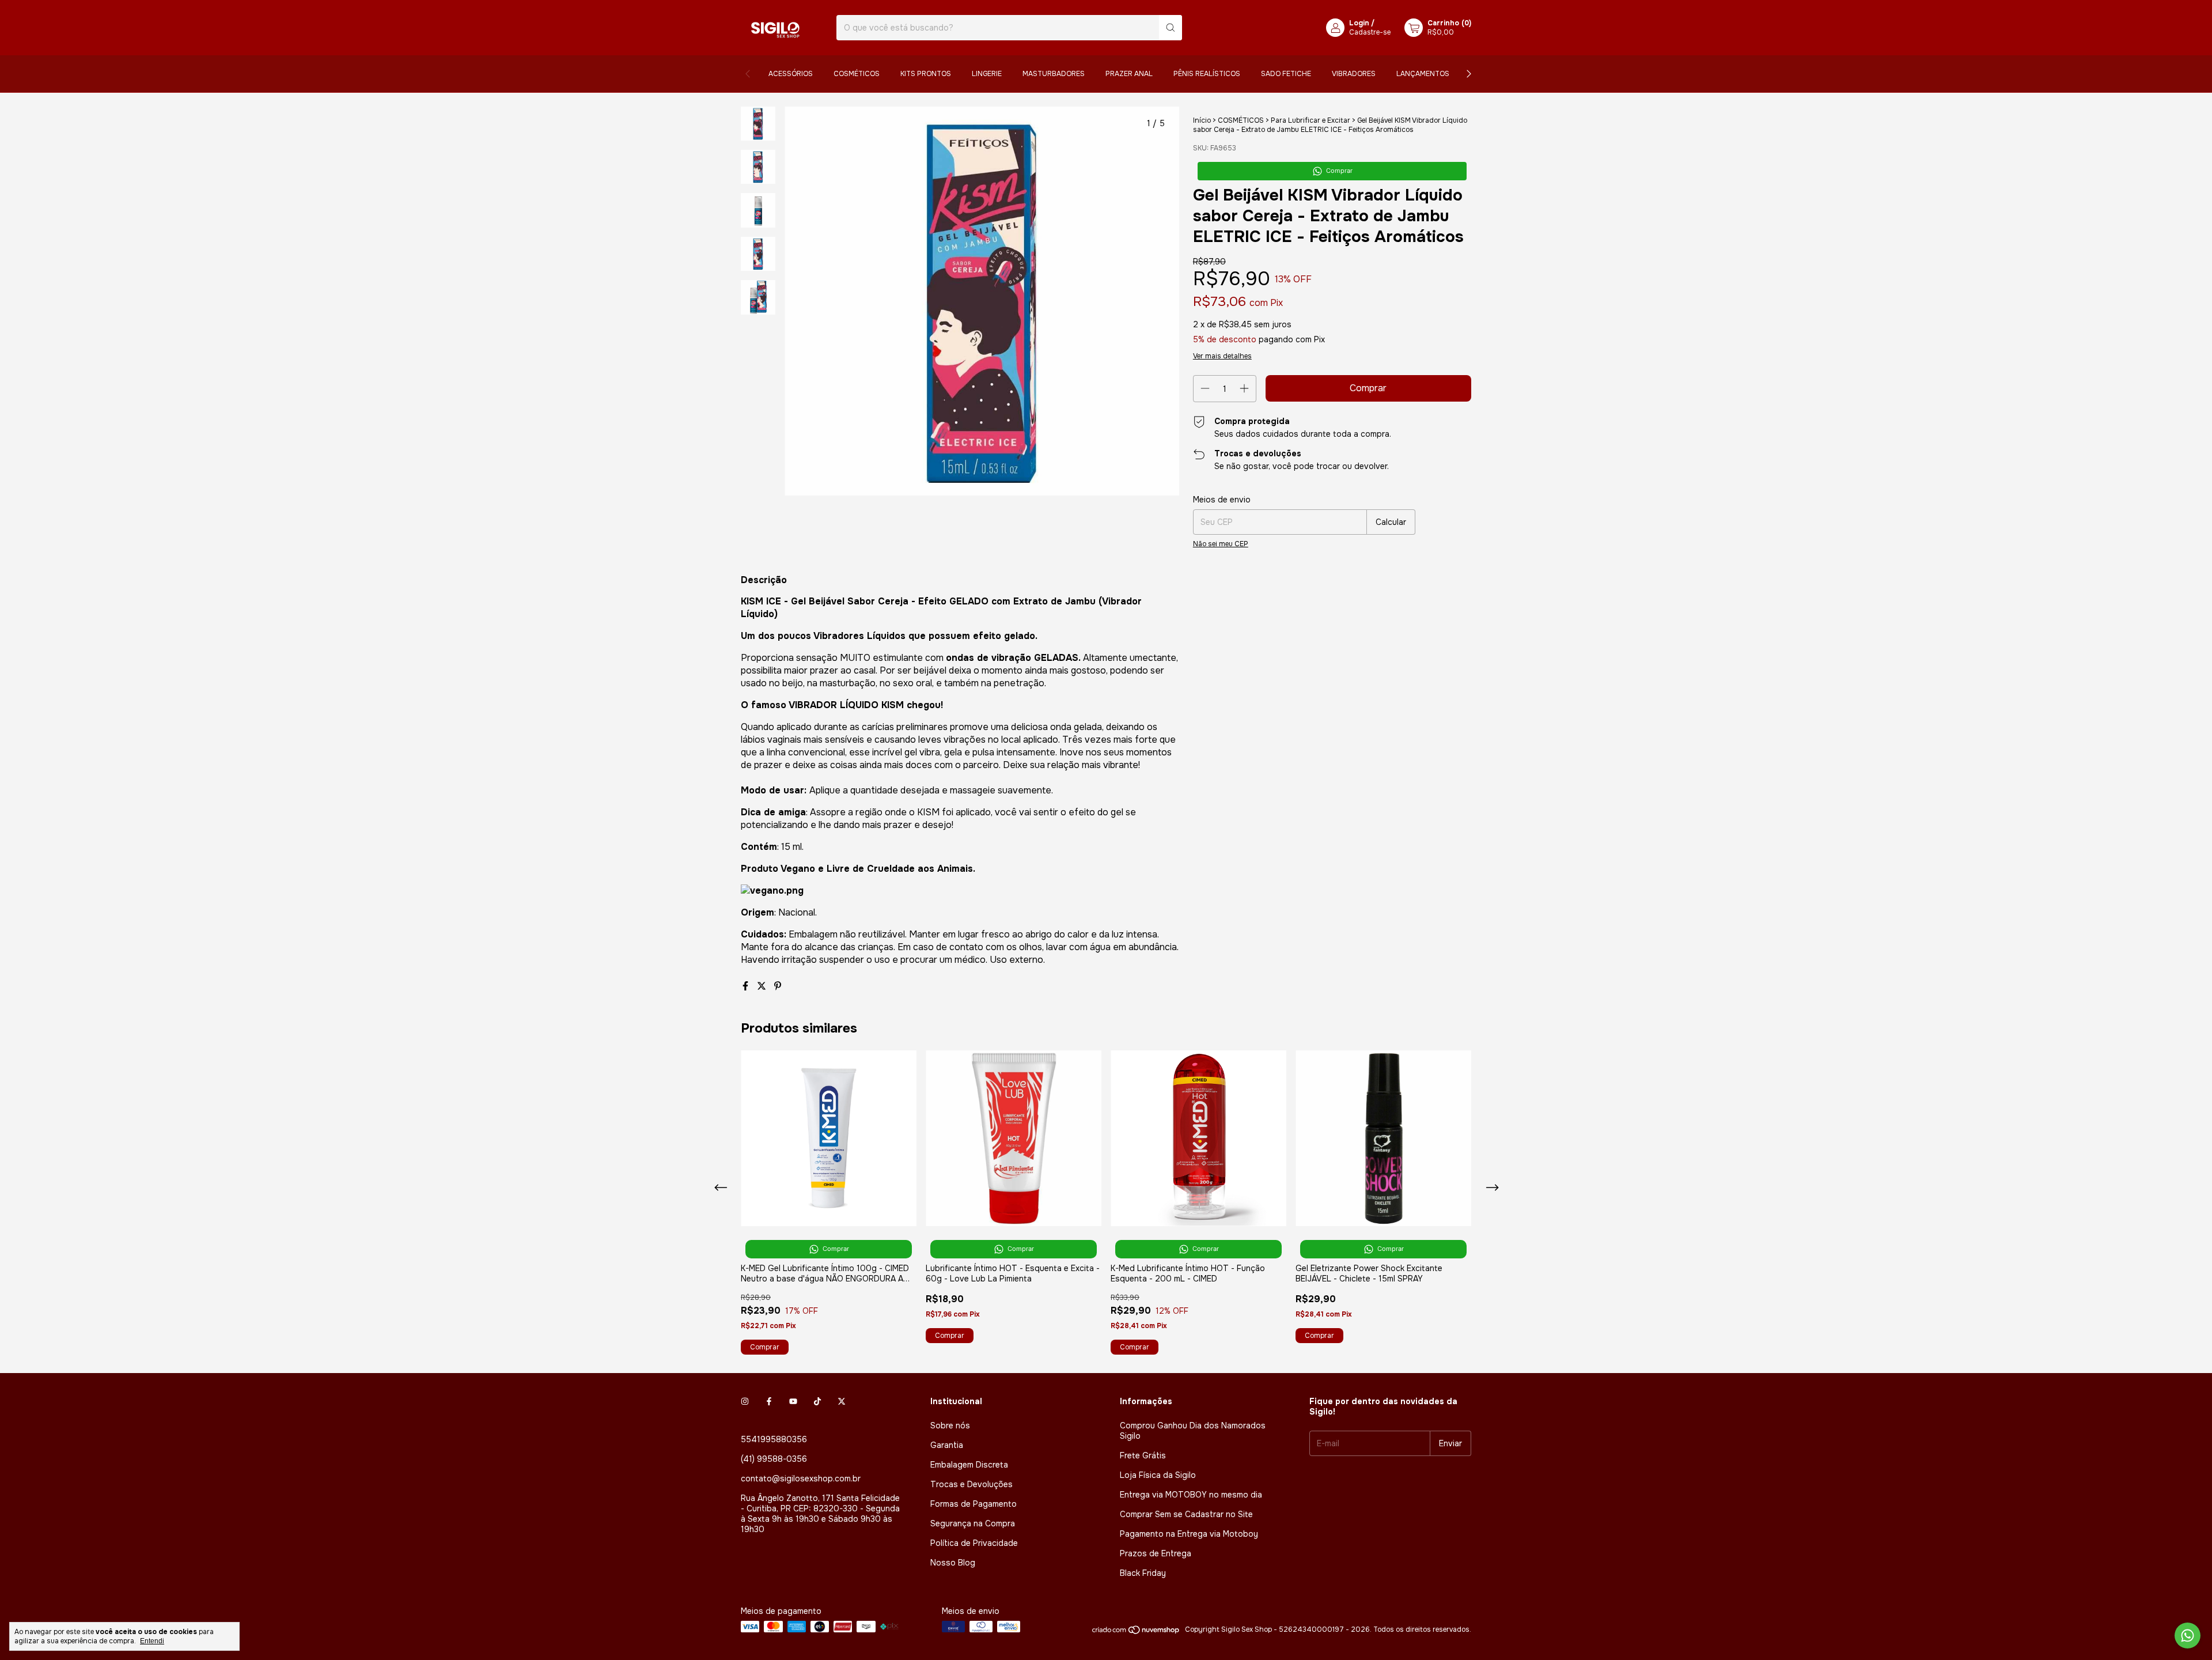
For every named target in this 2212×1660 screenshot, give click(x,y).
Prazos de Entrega (1156, 1553)
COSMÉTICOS (857, 74)
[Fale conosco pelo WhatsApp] (2188, 1636)
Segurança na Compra (973, 1523)
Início (1202, 120)
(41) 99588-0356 (774, 1459)
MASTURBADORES (1054, 74)
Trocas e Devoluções (971, 1484)
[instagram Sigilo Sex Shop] (745, 1401)
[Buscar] (1171, 28)
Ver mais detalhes (1222, 356)
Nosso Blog (953, 1563)
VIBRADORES (1354, 74)
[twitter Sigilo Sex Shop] (842, 1401)
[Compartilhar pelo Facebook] (747, 986)
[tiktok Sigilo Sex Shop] (817, 1401)
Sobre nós (950, 1425)
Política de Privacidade (974, 1543)
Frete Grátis (1143, 1455)
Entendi (152, 1641)
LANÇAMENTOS (1423, 74)
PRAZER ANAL (1129, 74)
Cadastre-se (1370, 32)
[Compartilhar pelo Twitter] (763, 986)
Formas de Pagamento (974, 1504)
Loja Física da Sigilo (1158, 1475)
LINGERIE (987, 74)
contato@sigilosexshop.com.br (801, 1479)
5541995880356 (774, 1439)
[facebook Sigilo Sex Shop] (769, 1401)
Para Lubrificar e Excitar (1310, 120)
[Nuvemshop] (1136, 1632)
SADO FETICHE (1286, 74)
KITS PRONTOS (926, 74)
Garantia (947, 1445)
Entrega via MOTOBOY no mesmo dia (1191, 1495)
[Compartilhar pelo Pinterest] (778, 986)
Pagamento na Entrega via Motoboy (1189, 1534)
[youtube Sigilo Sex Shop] (793, 1401)
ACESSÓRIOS (791, 74)
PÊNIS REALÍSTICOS (1207, 74)
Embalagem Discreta (969, 1465)
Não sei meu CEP (1221, 544)
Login (1359, 23)
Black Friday (1143, 1573)
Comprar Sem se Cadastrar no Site (1186, 1514)
